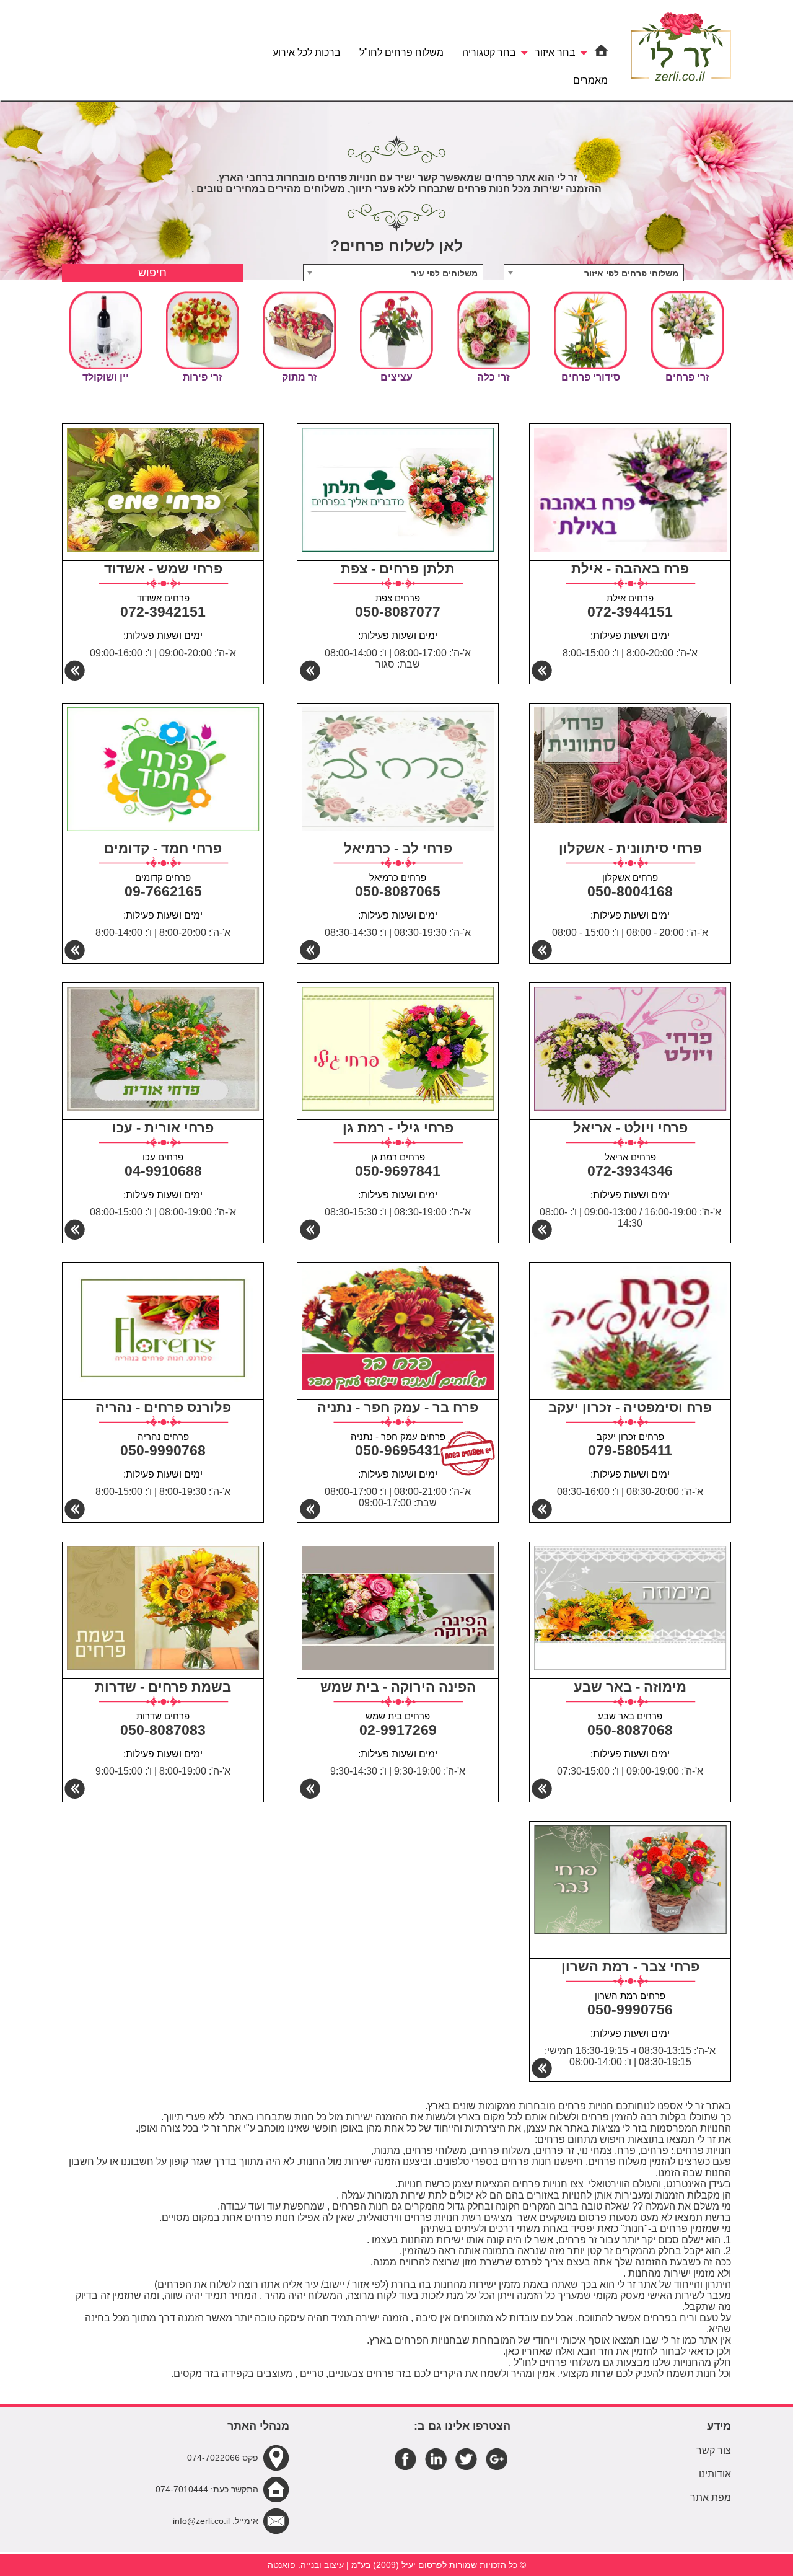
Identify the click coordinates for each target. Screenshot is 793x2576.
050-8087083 (163, 1730)
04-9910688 (163, 1171)
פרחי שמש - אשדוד (163, 569)
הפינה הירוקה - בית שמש (398, 1687)
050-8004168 (630, 891)
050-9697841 (398, 1171)
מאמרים (590, 80)
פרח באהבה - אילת (630, 569)
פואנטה (282, 2565)
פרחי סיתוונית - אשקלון (630, 848)
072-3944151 (630, 612)
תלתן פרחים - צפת (398, 569)
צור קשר (714, 2450)
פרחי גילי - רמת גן (398, 1128)
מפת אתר (711, 2498)
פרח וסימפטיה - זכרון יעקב (630, 1407)
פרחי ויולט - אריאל (630, 1128)
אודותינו (715, 2474)
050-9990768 (163, 1450)
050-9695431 (398, 1450)
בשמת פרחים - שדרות (163, 1687)
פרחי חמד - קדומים (163, 848)
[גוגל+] (497, 2459)
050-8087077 (398, 612)
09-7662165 (163, 891)
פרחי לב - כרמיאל (398, 848)
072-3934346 (630, 1171)
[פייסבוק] (405, 2459)
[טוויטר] (466, 2459)
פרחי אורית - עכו (163, 1128)
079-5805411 (630, 1450)
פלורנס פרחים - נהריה (163, 1407)
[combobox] (594, 273)
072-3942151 (163, 612)
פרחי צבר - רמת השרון (630, 1966)
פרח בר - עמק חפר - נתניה (398, 1407)
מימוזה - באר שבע (630, 1687)
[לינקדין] (436, 2459)
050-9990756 (630, 2009)
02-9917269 (398, 1730)
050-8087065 (398, 891)
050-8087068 (630, 1730)
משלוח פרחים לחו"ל (401, 52)
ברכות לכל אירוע (307, 52)
